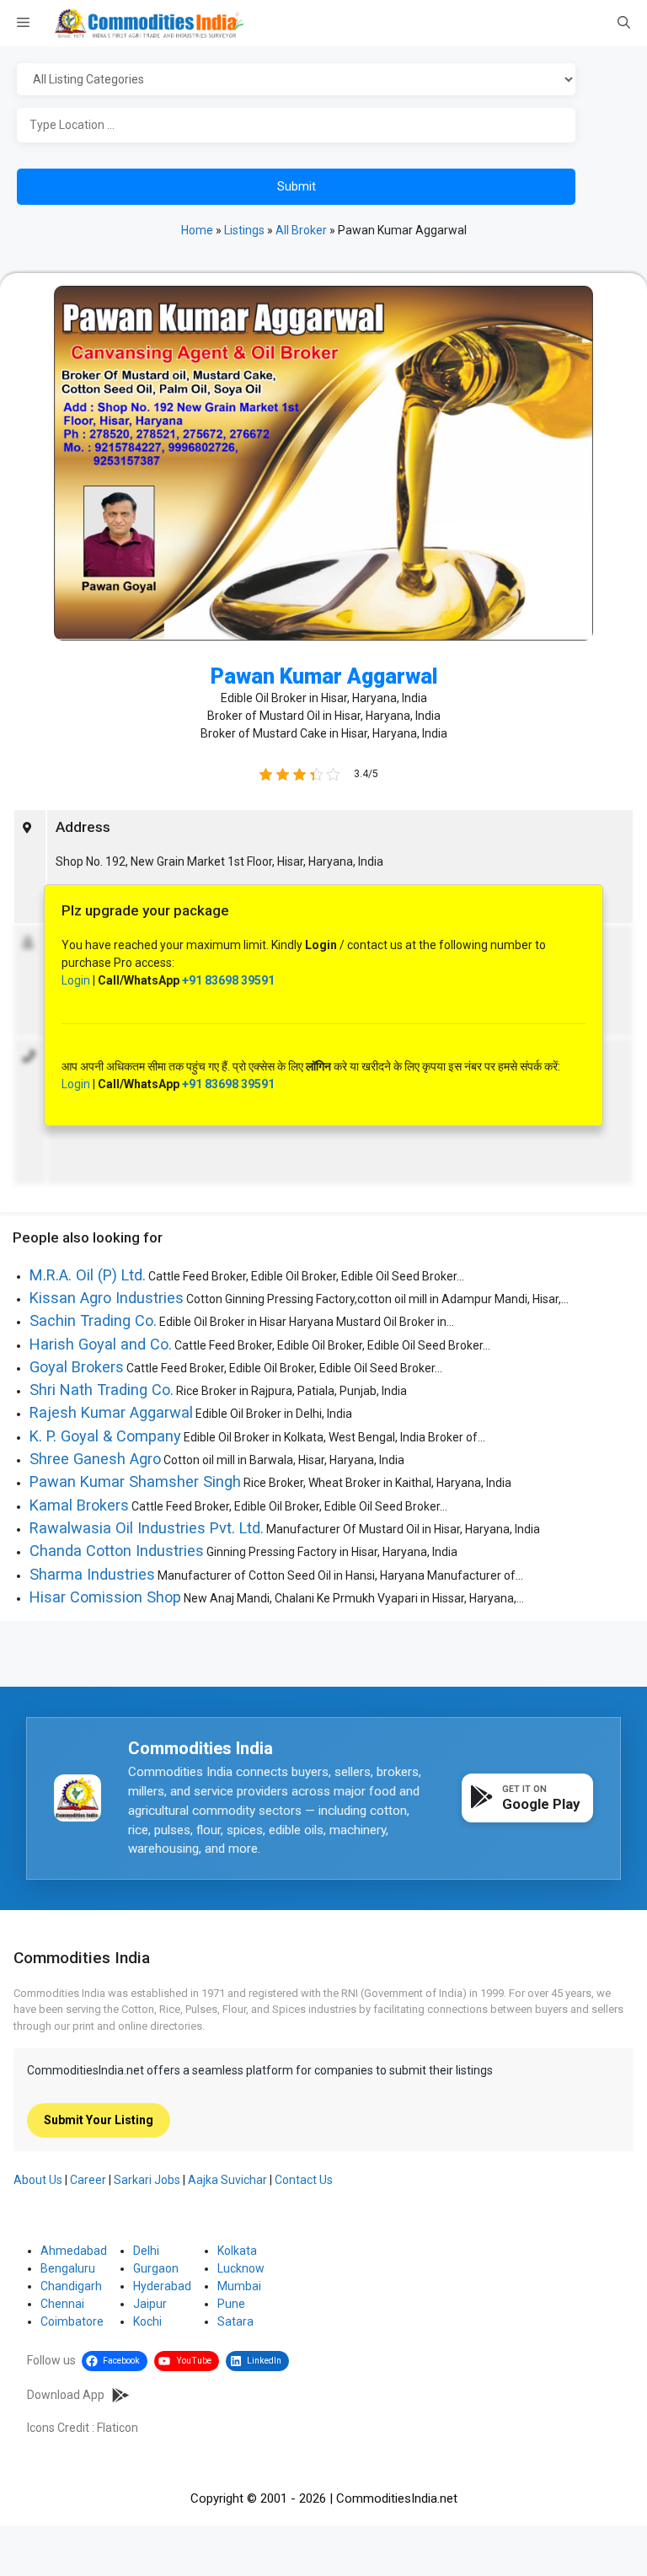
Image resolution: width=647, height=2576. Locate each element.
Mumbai (239, 2286)
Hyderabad (162, 2286)
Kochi (147, 2321)
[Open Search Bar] (624, 24)
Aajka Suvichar (227, 2180)
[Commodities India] (149, 23)
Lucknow (241, 2268)
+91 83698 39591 (228, 980)
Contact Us (304, 2180)
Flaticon (118, 2428)
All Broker (301, 230)
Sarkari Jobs (147, 2180)
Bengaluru (68, 2268)
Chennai (62, 2304)
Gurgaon (156, 2268)
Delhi (146, 2251)
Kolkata (237, 2251)
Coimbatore (72, 2321)
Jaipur (150, 2304)
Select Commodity (320, 80)
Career (88, 2180)
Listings (244, 230)
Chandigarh (71, 2286)
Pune (231, 2304)
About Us (38, 2180)
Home (197, 230)
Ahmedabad (74, 2251)
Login (76, 980)
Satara (235, 2321)
